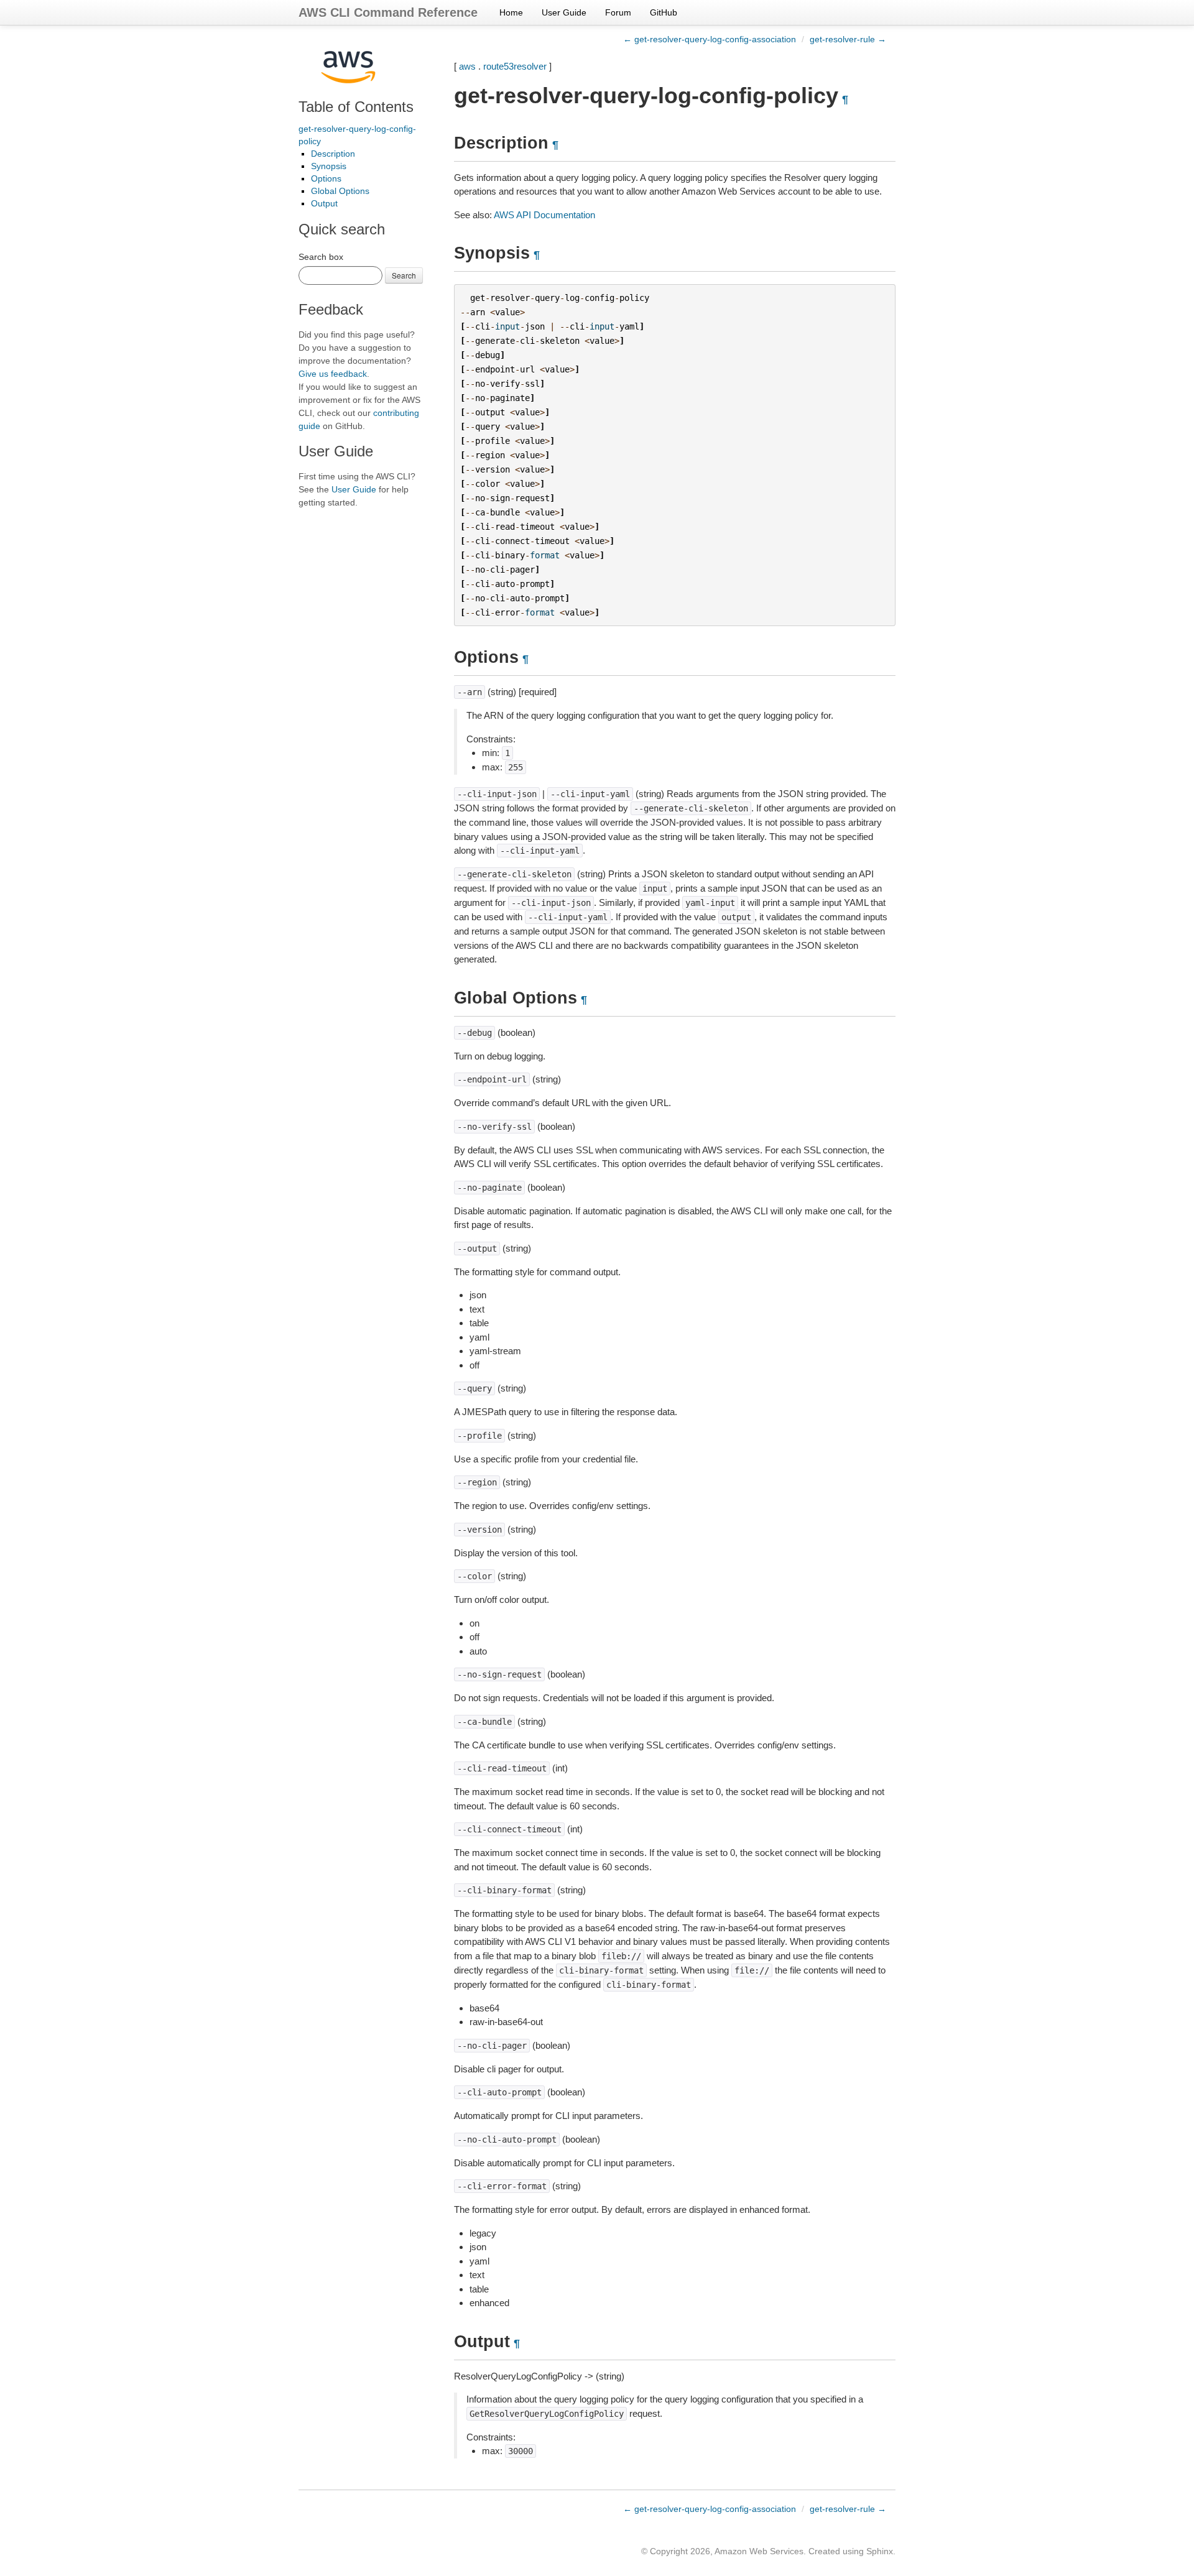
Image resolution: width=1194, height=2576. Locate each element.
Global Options (340, 191)
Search (404, 275)
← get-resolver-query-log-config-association (710, 39)
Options (326, 178)
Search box (321, 257)
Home (511, 12)
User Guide (564, 12)
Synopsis (329, 166)
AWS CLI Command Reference (388, 12)
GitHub (664, 12)
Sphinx (880, 2551)
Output (324, 203)
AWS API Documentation (544, 215)
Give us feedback (333, 374)
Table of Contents (356, 107)
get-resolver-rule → (848, 39)
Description (333, 154)
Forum (618, 12)
